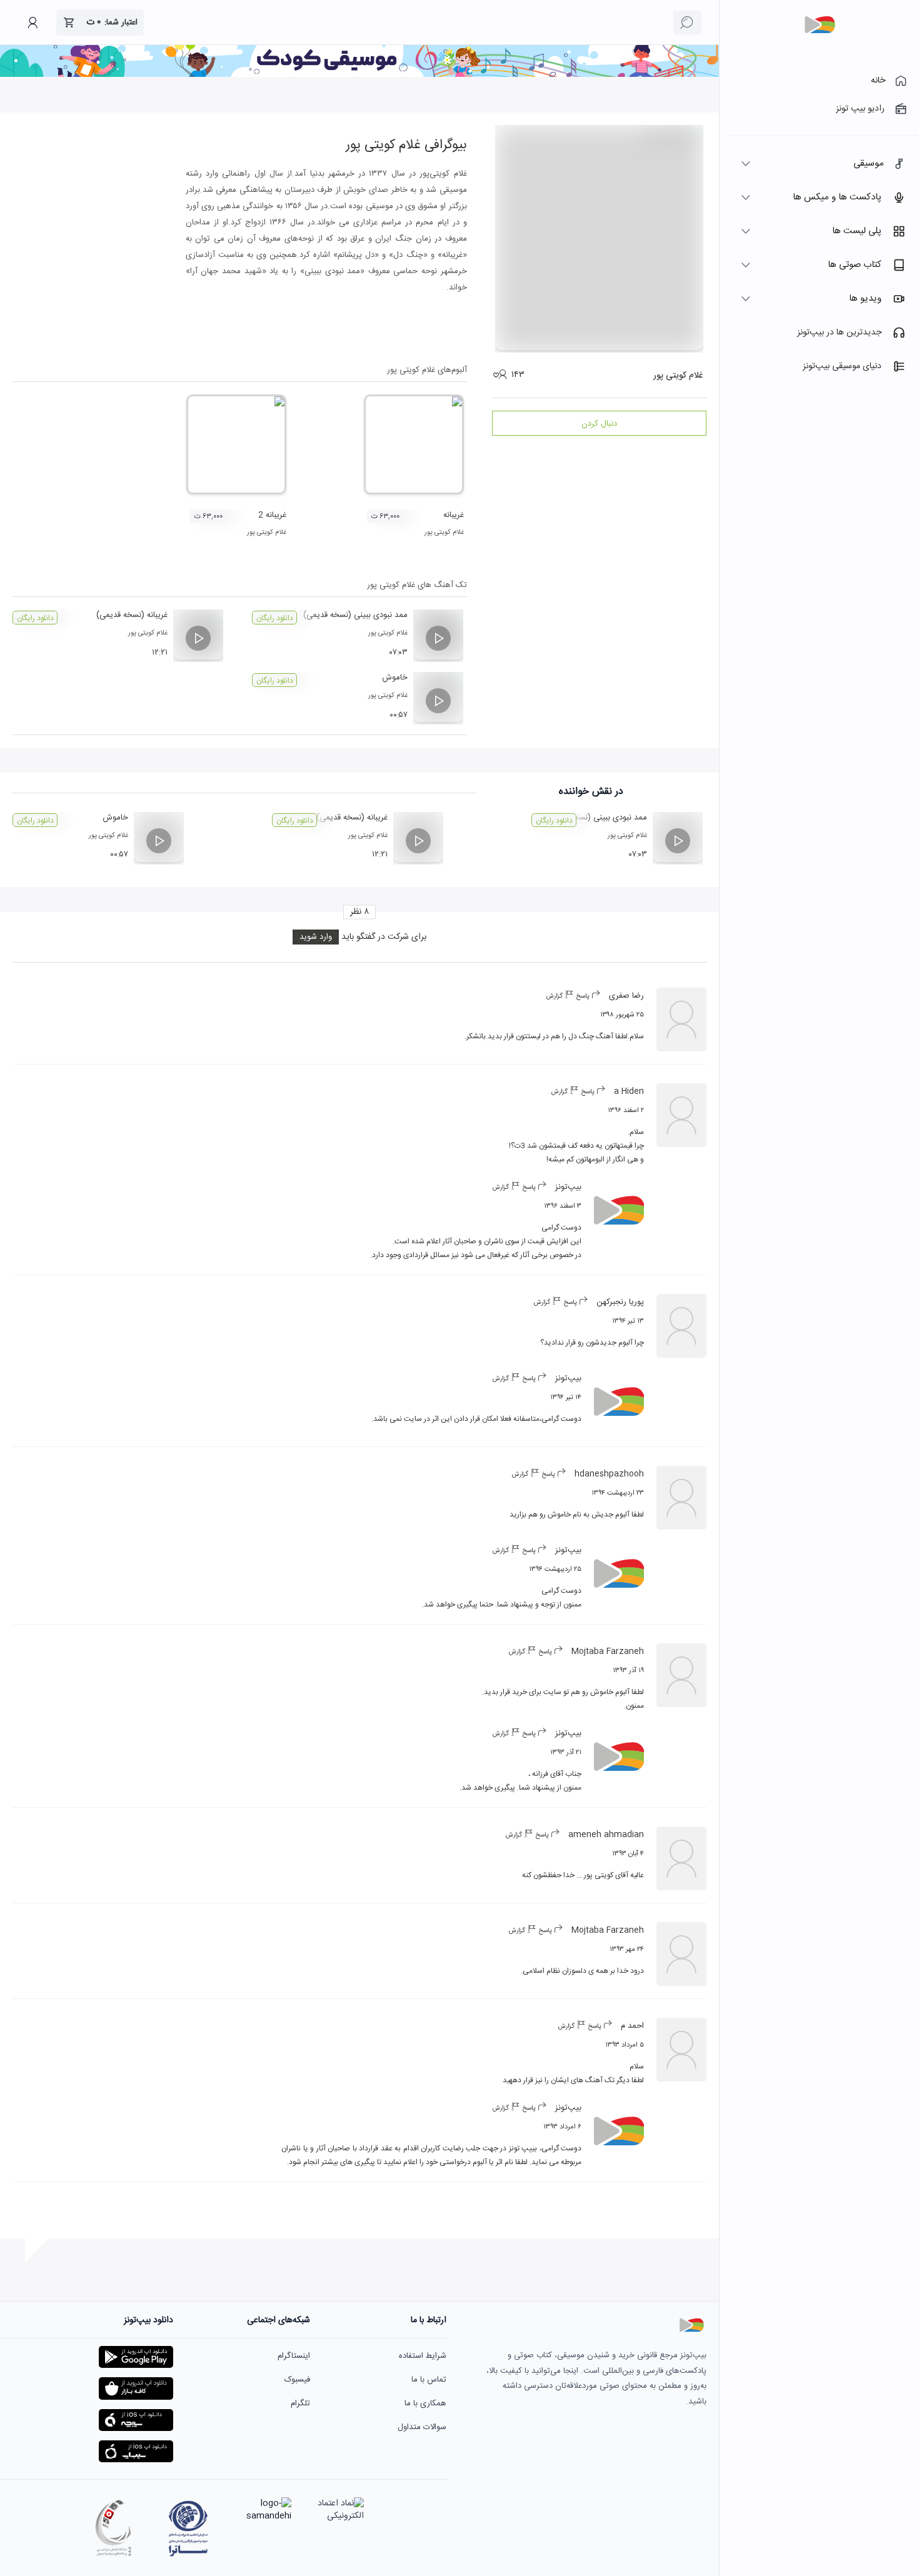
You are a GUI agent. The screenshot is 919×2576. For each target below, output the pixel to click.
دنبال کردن (599, 424)
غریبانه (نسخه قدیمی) (132, 615)
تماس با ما (429, 2380)
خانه (878, 81)
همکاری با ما (425, 2403)
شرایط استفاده (423, 2356)
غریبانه (454, 515)
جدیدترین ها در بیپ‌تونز (839, 333)
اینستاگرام (294, 2356)
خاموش (395, 678)
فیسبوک (297, 2380)
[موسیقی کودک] (359, 75)
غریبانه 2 (272, 515)
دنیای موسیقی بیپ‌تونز (842, 366)
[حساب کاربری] (33, 23)
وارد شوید (316, 937)
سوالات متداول (422, 2427)
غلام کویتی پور (444, 533)
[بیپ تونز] (820, 25)
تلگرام (300, 2403)
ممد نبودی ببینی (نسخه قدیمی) (355, 615)
